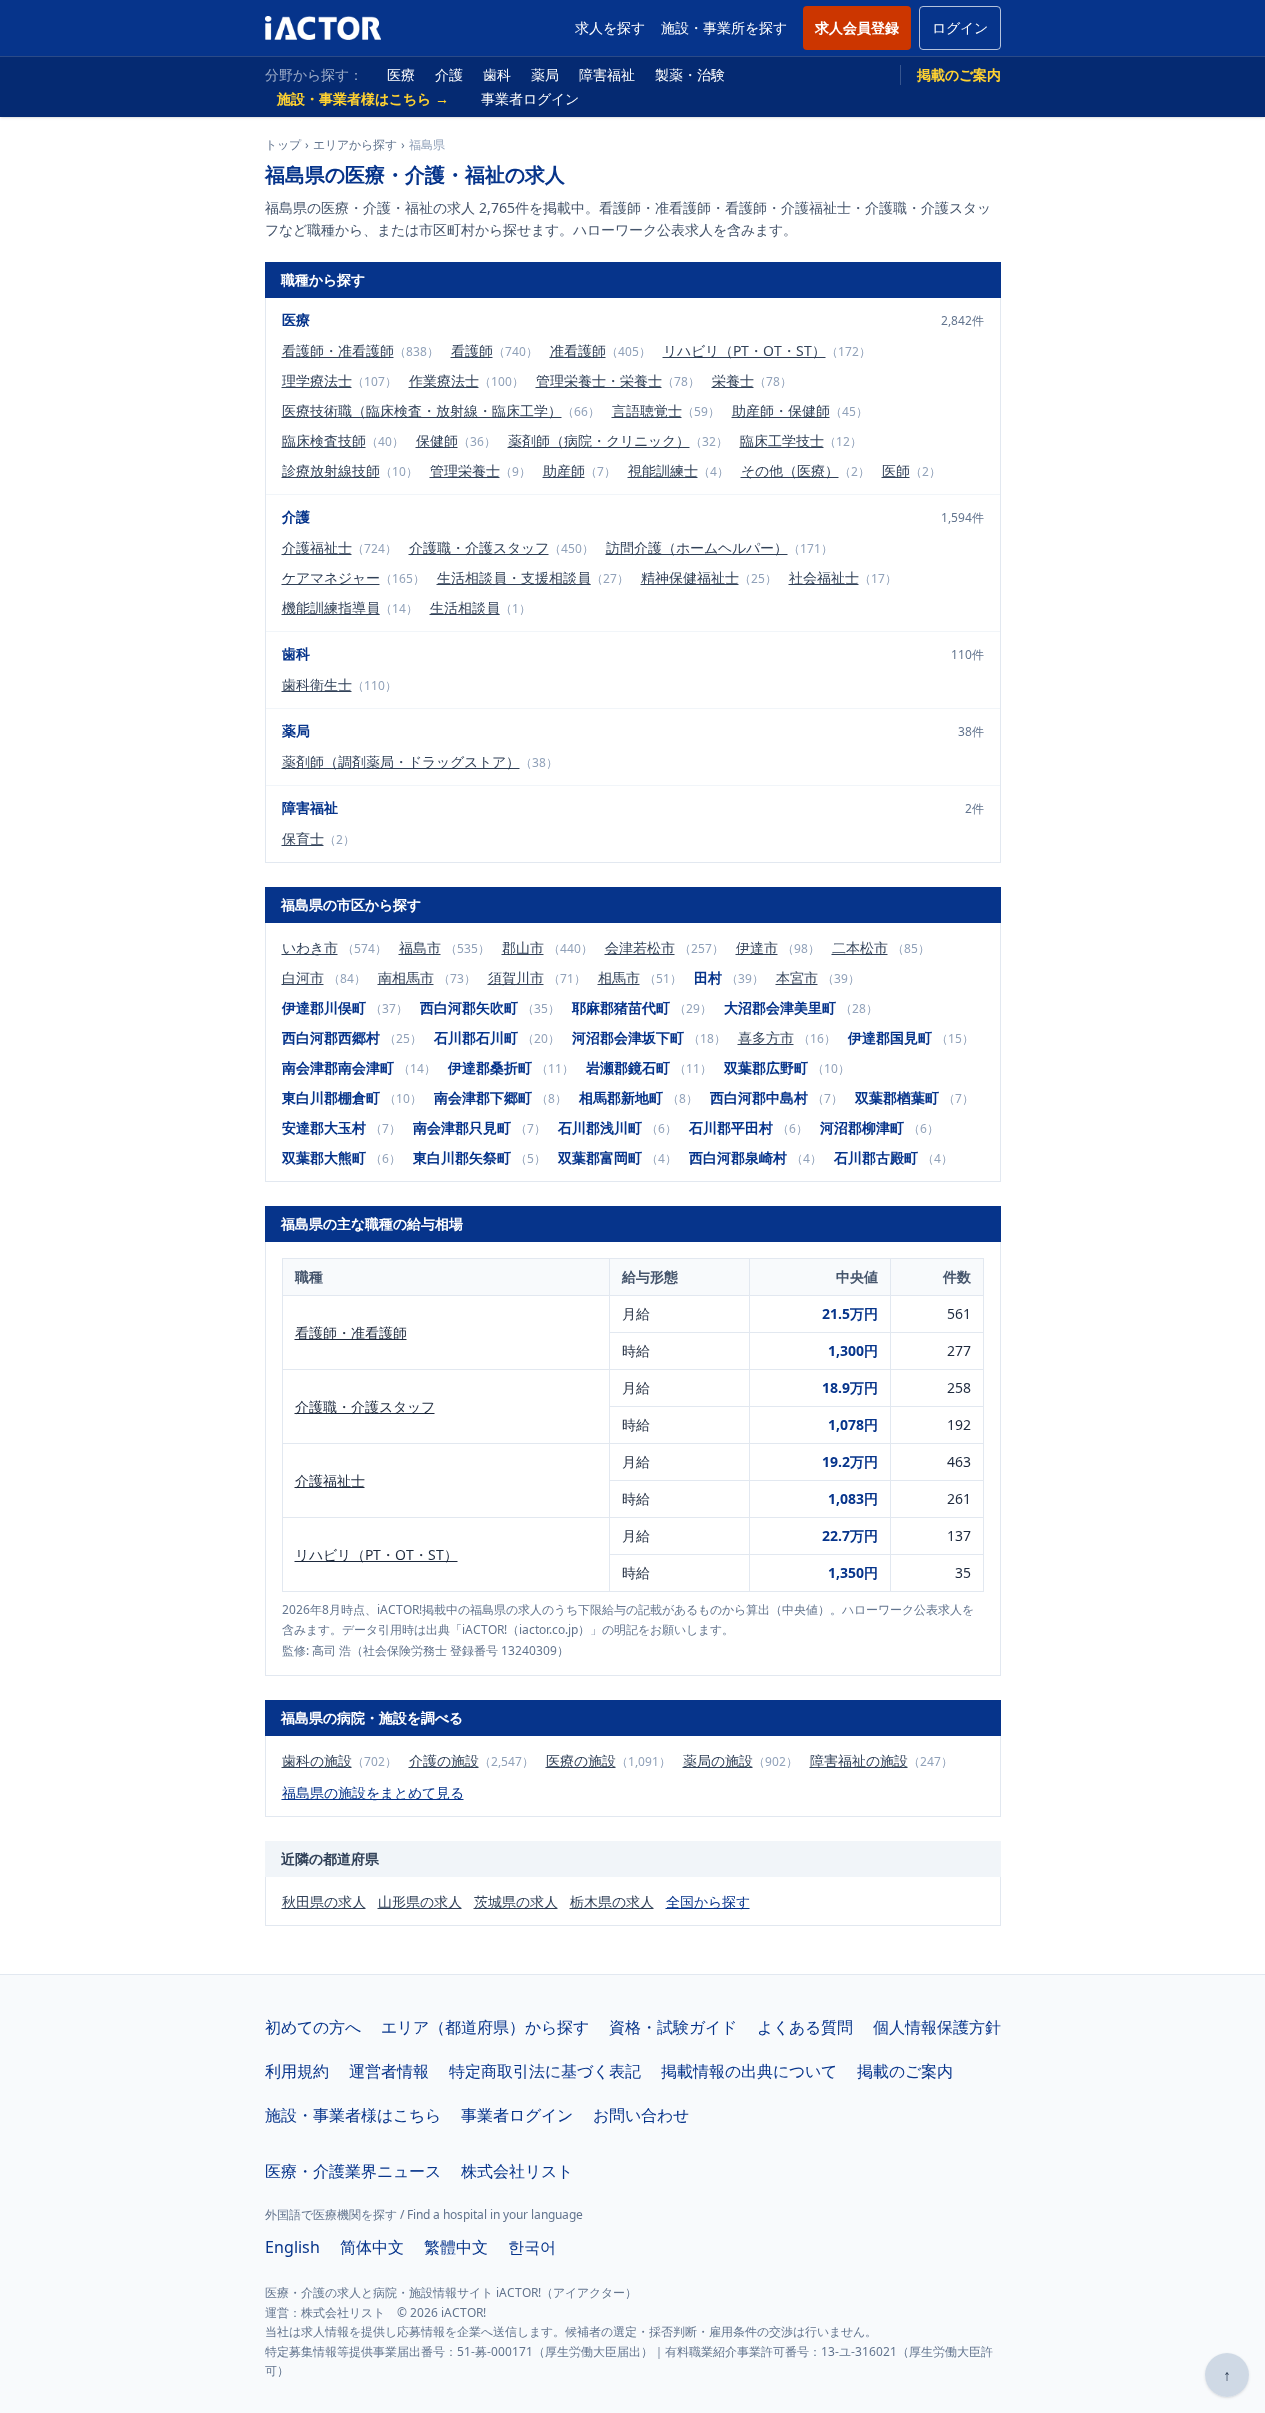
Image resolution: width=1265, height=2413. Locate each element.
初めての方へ (313, 2027)
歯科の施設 (317, 1760)
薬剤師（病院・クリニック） (599, 440)
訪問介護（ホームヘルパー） (697, 547)
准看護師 (578, 350)
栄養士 (733, 380)
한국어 (532, 2247)
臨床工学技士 (782, 440)
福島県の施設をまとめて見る (373, 1792)
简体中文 (372, 2247)
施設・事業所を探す (724, 27)
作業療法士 (444, 380)
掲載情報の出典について (749, 2071)
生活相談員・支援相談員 (514, 577)
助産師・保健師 (781, 410)
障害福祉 (607, 74)
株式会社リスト (517, 2171)
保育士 (303, 838)
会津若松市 (640, 947)
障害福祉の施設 (859, 1760)
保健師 (437, 440)
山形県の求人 (420, 1901)
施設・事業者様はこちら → (363, 98)
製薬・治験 (690, 74)
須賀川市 (516, 977)
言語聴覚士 (647, 410)
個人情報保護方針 (937, 2027)
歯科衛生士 (317, 684)
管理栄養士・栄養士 (599, 380)
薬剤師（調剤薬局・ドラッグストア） (401, 761)
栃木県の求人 (612, 1901)
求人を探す (610, 27)
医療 (401, 74)
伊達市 (757, 947)
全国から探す (708, 1901)
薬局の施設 (718, 1760)
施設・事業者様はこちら (353, 2115)
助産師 (564, 470)
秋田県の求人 (324, 1901)
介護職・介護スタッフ (479, 547)
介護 (449, 74)
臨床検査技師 (324, 440)
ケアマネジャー (331, 577)
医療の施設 (581, 1760)
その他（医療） (790, 470)
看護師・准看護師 (338, 350)
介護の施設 (444, 1760)
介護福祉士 (317, 547)
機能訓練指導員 (331, 607)
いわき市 (310, 947)
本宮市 (797, 977)
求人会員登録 (857, 27)
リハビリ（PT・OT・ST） (744, 350)
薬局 (545, 74)
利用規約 (297, 2071)
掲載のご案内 (959, 74)
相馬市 (619, 977)
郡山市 (523, 947)
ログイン (960, 27)
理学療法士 (317, 380)
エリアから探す (355, 145)
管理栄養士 (465, 470)
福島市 (420, 947)
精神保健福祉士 (690, 577)
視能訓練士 (663, 470)
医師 (896, 470)
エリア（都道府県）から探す (485, 2027)
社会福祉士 (824, 577)
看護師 (472, 350)
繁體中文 (456, 2247)
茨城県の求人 (516, 1901)
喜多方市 (766, 1037)
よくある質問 (805, 2027)
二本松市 (860, 947)
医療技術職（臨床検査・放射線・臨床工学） (422, 410)
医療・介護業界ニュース (353, 2171)
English (292, 2247)
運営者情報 (389, 2071)
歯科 (497, 74)
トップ (283, 145)
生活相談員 (465, 607)
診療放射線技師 (331, 470)
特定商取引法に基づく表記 (545, 2071)
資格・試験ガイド (673, 2027)
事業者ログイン (530, 98)
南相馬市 (406, 977)
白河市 (303, 977)
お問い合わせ (641, 2115)
